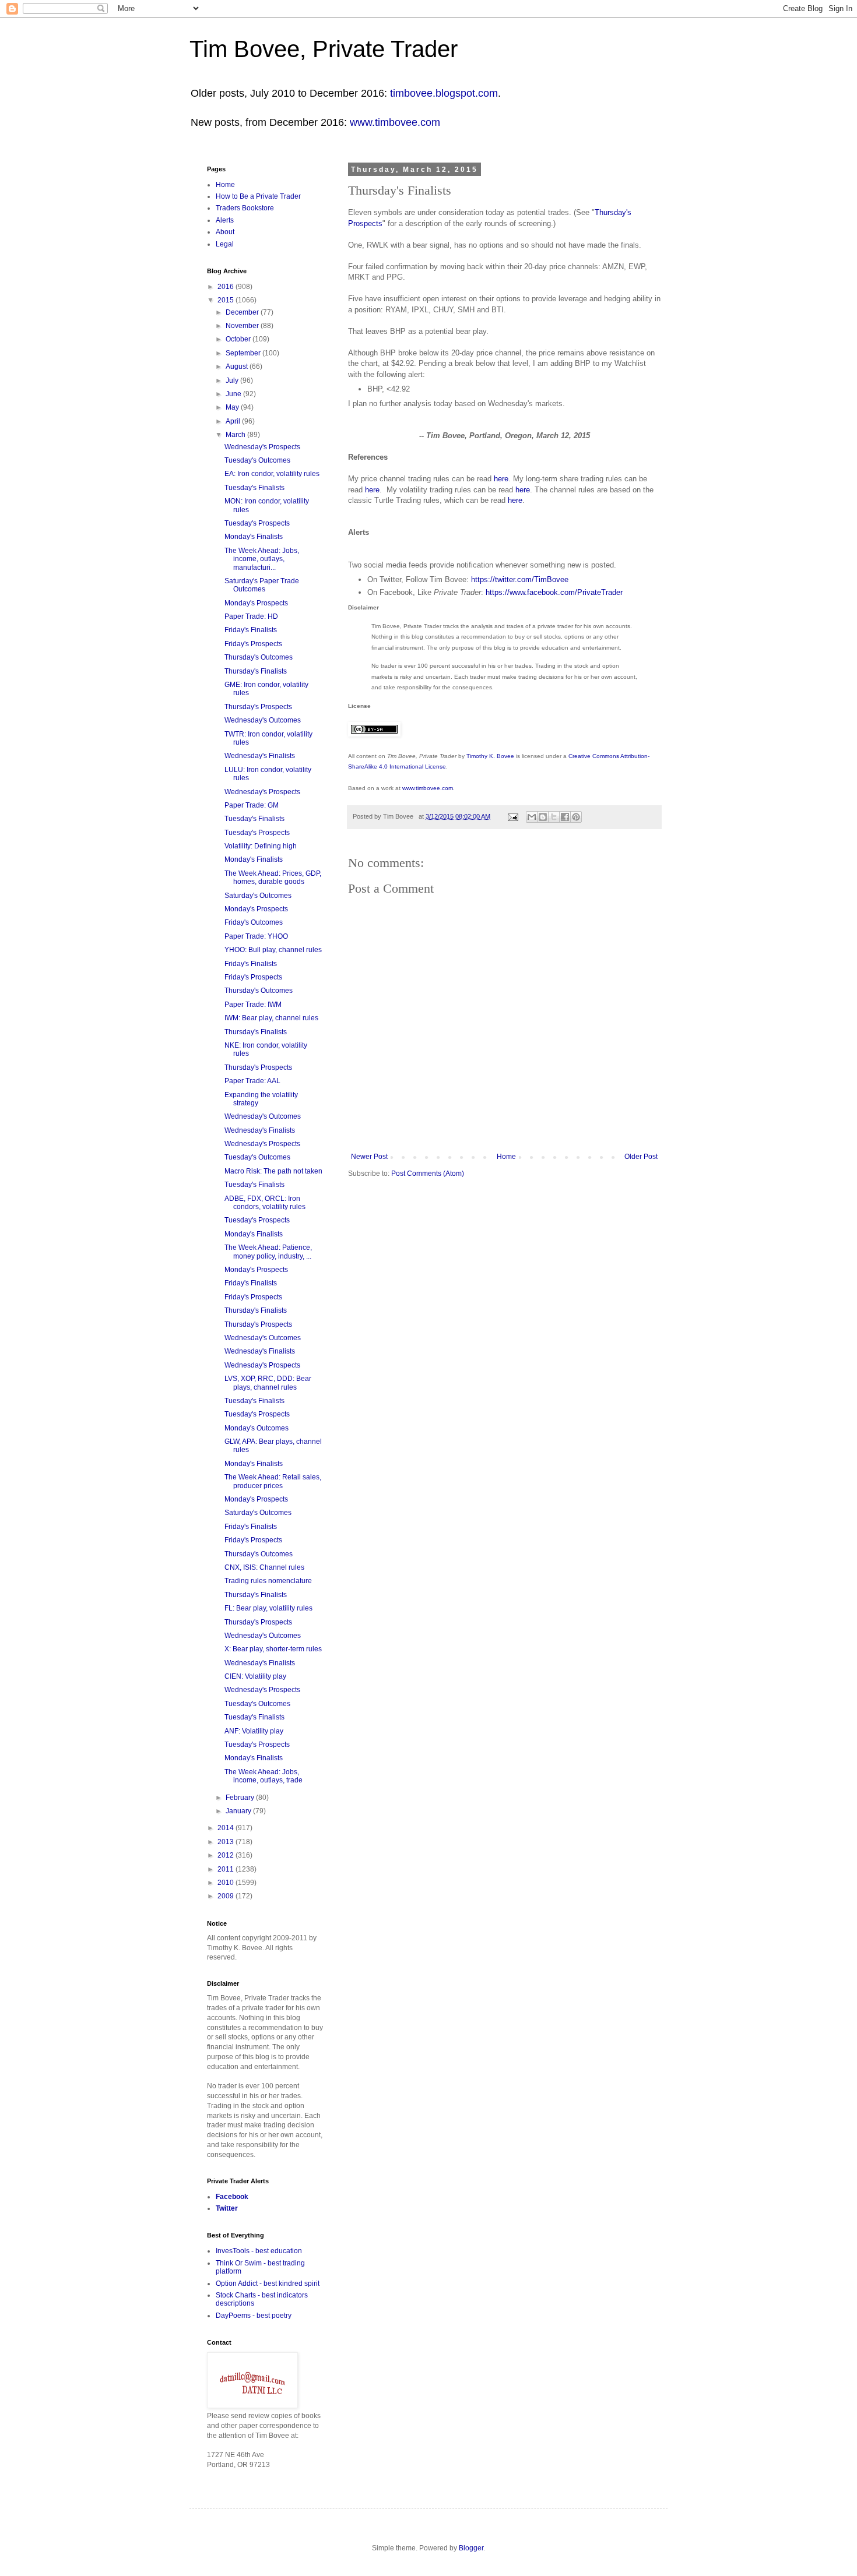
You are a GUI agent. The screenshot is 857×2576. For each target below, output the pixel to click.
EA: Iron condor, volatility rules (272, 474)
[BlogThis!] (543, 817)
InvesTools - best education (259, 2251)
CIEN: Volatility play (255, 1676)
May (233, 407)
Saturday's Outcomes (258, 896)
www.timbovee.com (395, 122)
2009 (226, 1896)
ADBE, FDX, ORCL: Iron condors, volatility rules (265, 1203)
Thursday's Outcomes (259, 657)
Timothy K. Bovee (490, 756)
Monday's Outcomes (257, 1428)
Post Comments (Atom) (428, 1174)
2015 (226, 300)
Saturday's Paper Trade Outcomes (262, 585)
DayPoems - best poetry (254, 2316)
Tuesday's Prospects (257, 523)
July (233, 380)
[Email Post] (512, 816)
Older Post (641, 1157)
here (501, 479)
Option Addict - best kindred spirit (268, 2283)
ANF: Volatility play (254, 1731)
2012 (226, 1855)
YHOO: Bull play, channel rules (273, 950)
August (238, 367)
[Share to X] (554, 817)
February (241, 1798)
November (243, 326)
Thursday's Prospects (258, 707)
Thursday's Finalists (256, 671)
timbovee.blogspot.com (444, 93)
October (239, 339)
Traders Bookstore (245, 208)
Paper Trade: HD (251, 616)
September (244, 353)
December (243, 312)
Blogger (471, 2548)
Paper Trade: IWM (253, 1005)
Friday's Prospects (253, 644)
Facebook (232, 2197)
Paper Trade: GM (252, 805)
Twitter (227, 2208)
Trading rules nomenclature (268, 1581)
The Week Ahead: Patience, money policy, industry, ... (268, 1252)
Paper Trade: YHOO (256, 936)
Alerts (225, 220)
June (234, 394)
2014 (226, 1828)
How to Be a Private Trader (258, 196)
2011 (226, 1869)
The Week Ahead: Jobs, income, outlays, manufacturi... (262, 559)
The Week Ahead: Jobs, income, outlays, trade (264, 1776)
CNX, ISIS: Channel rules (264, 1567)
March (236, 435)
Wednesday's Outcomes (263, 720)
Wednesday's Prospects (262, 447)
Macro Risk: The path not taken (273, 1171)
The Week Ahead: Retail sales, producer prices (273, 1481)
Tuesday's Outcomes (257, 460)
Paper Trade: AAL (252, 1081)
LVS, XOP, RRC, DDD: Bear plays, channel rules (268, 1383)
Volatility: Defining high (261, 846)
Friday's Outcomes (254, 922)
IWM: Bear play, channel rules (271, 1018)
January (239, 1811)
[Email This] (532, 817)
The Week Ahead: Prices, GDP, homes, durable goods (273, 878)
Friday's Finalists (251, 630)
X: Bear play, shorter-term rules (273, 1649)
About (225, 232)
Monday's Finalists (254, 537)
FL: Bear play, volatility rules (268, 1608)
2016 (226, 287)
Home (506, 1157)
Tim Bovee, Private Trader (324, 49)
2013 (226, 1842)
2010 (226, 1883)
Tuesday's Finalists (254, 488)
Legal (225, 244)
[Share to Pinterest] (576, 817)
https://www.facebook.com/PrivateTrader (554, 592)
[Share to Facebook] (565, 817)
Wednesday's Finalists (260, 756)
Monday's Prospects (256, 603)
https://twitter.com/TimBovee (520, 579)
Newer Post (369, 1157)
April (234, 421)
